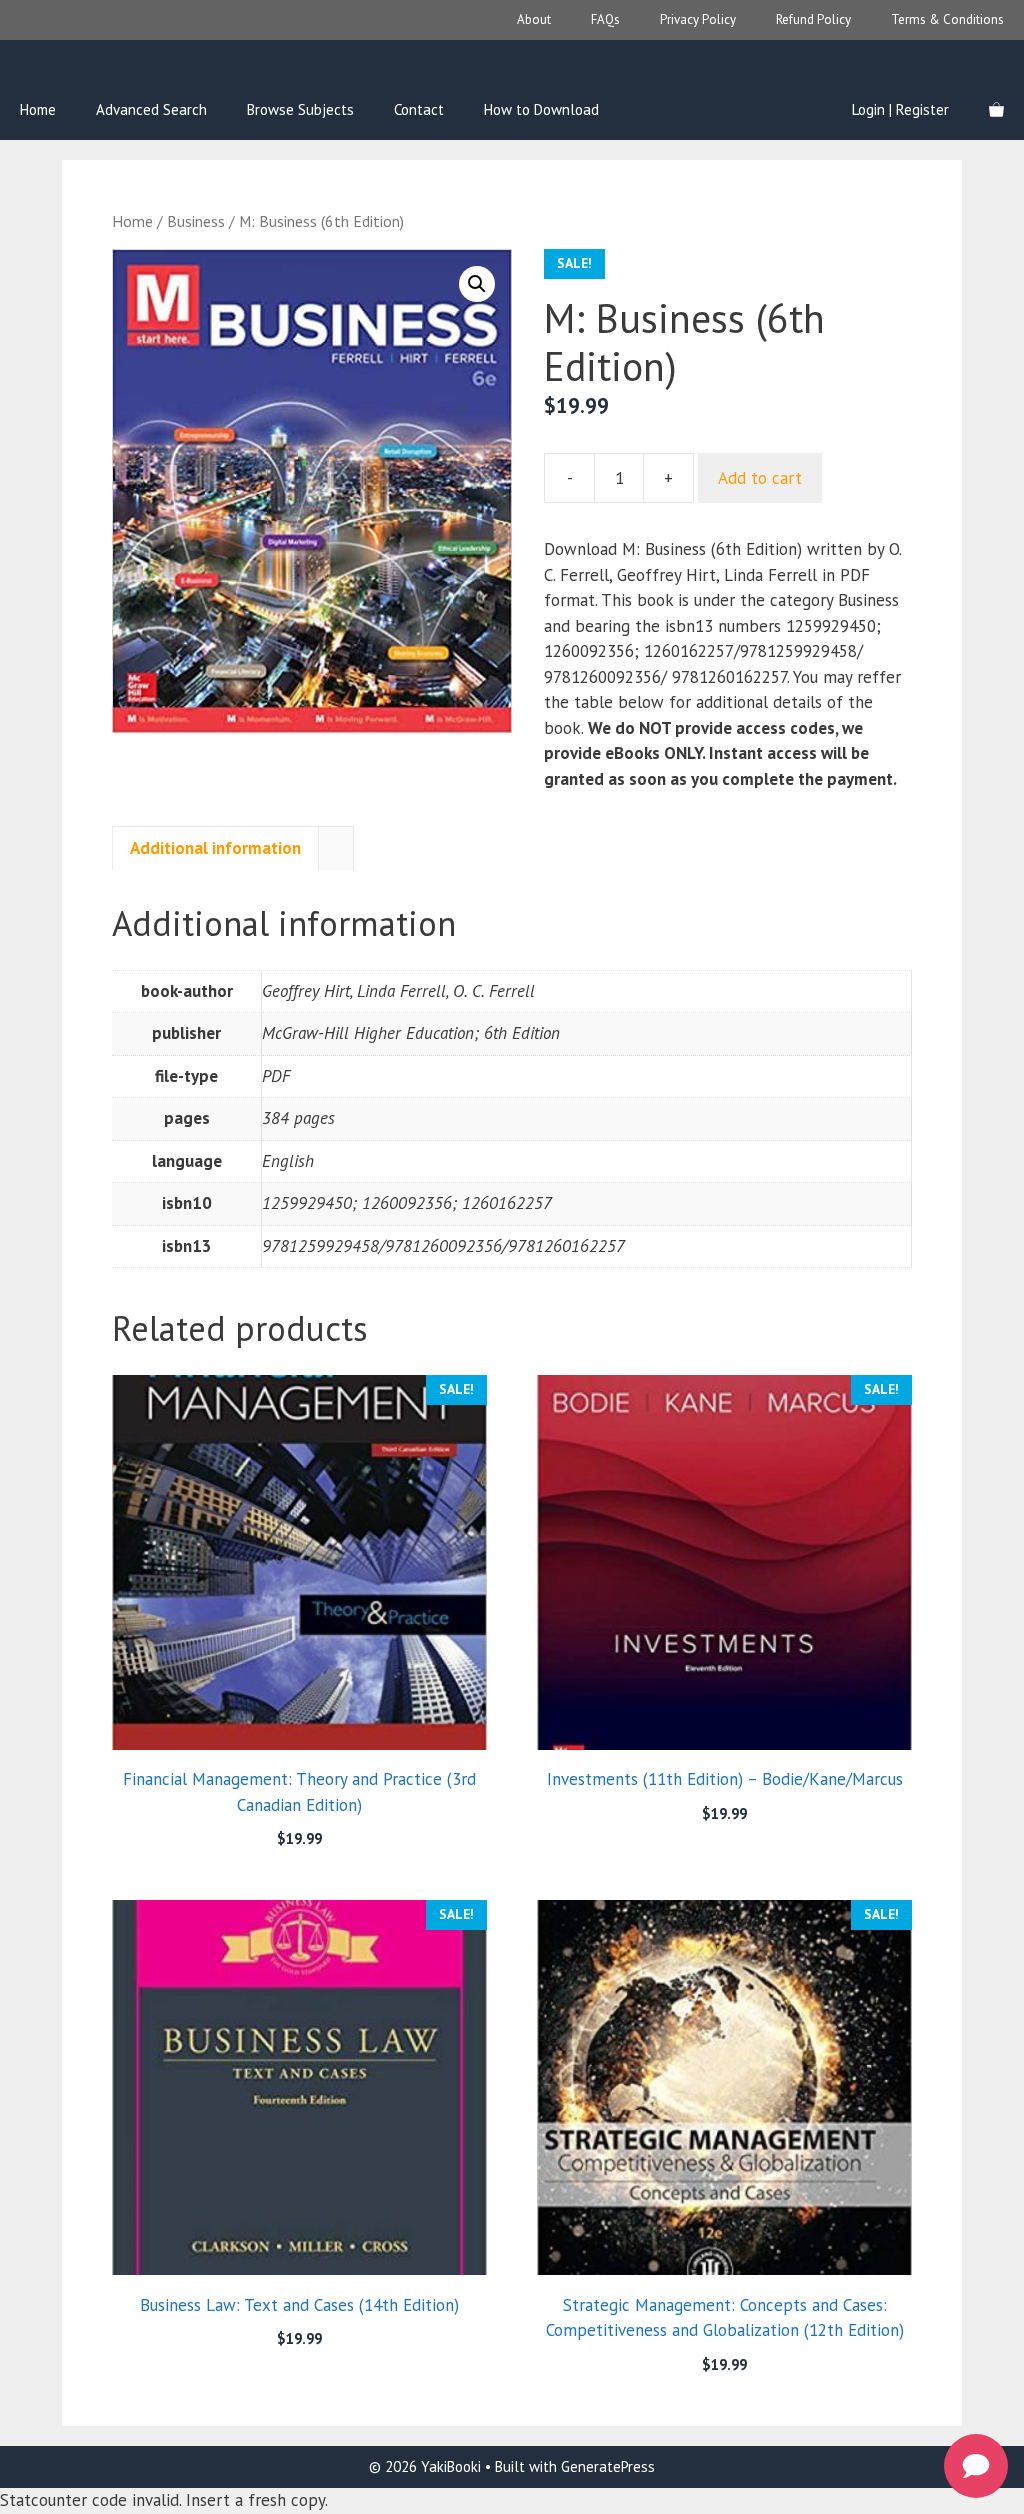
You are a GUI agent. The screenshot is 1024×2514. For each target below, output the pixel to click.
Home (38, 109)
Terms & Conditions (947, 19)
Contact (419, 109)
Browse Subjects (300, 109)
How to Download (541, 109)
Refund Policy (813, 19)
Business (196, 221)
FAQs (605, 19)
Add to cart (760, 478)
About (534, 19)
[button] (477, 284)
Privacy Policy (698, 19)
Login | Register (900, 109)
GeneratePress (608, 2466)
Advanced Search (151, 109)
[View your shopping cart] (996, 110)
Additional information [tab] (215, 848)
